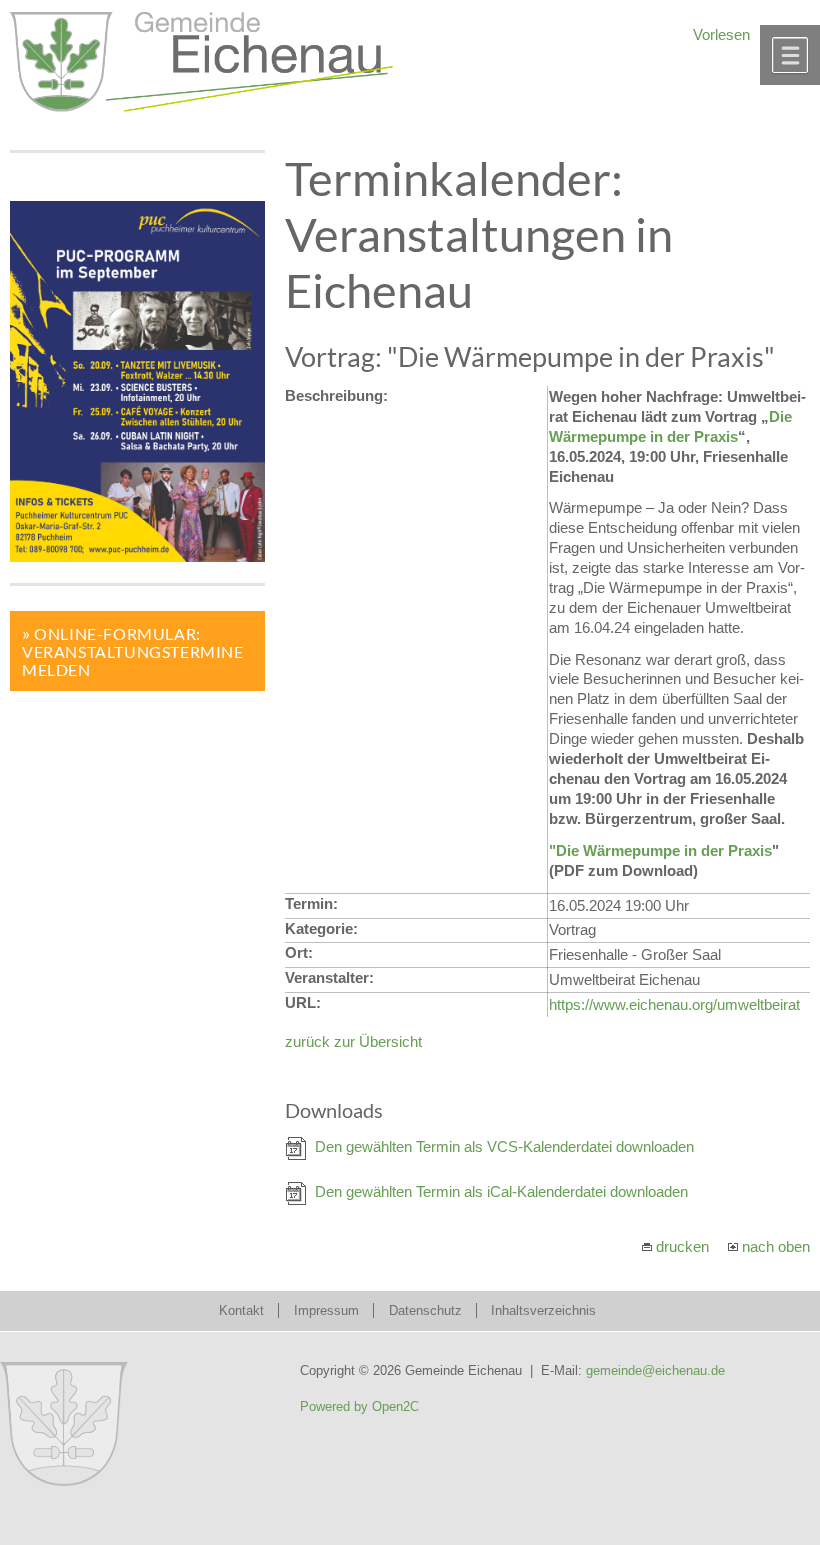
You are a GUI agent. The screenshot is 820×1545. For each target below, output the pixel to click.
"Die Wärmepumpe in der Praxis (660, 850)
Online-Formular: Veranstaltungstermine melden (133, 651)
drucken (682, 1246)
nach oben (776, 1246)
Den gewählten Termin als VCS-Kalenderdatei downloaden (504, 1146)
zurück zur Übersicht (353, 1041)
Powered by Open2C (359, 1406)
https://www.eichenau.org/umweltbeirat (674, 1004)
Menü (790, 55)
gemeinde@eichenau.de (655, 1370)
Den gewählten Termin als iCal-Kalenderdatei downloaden (501, 1191)
